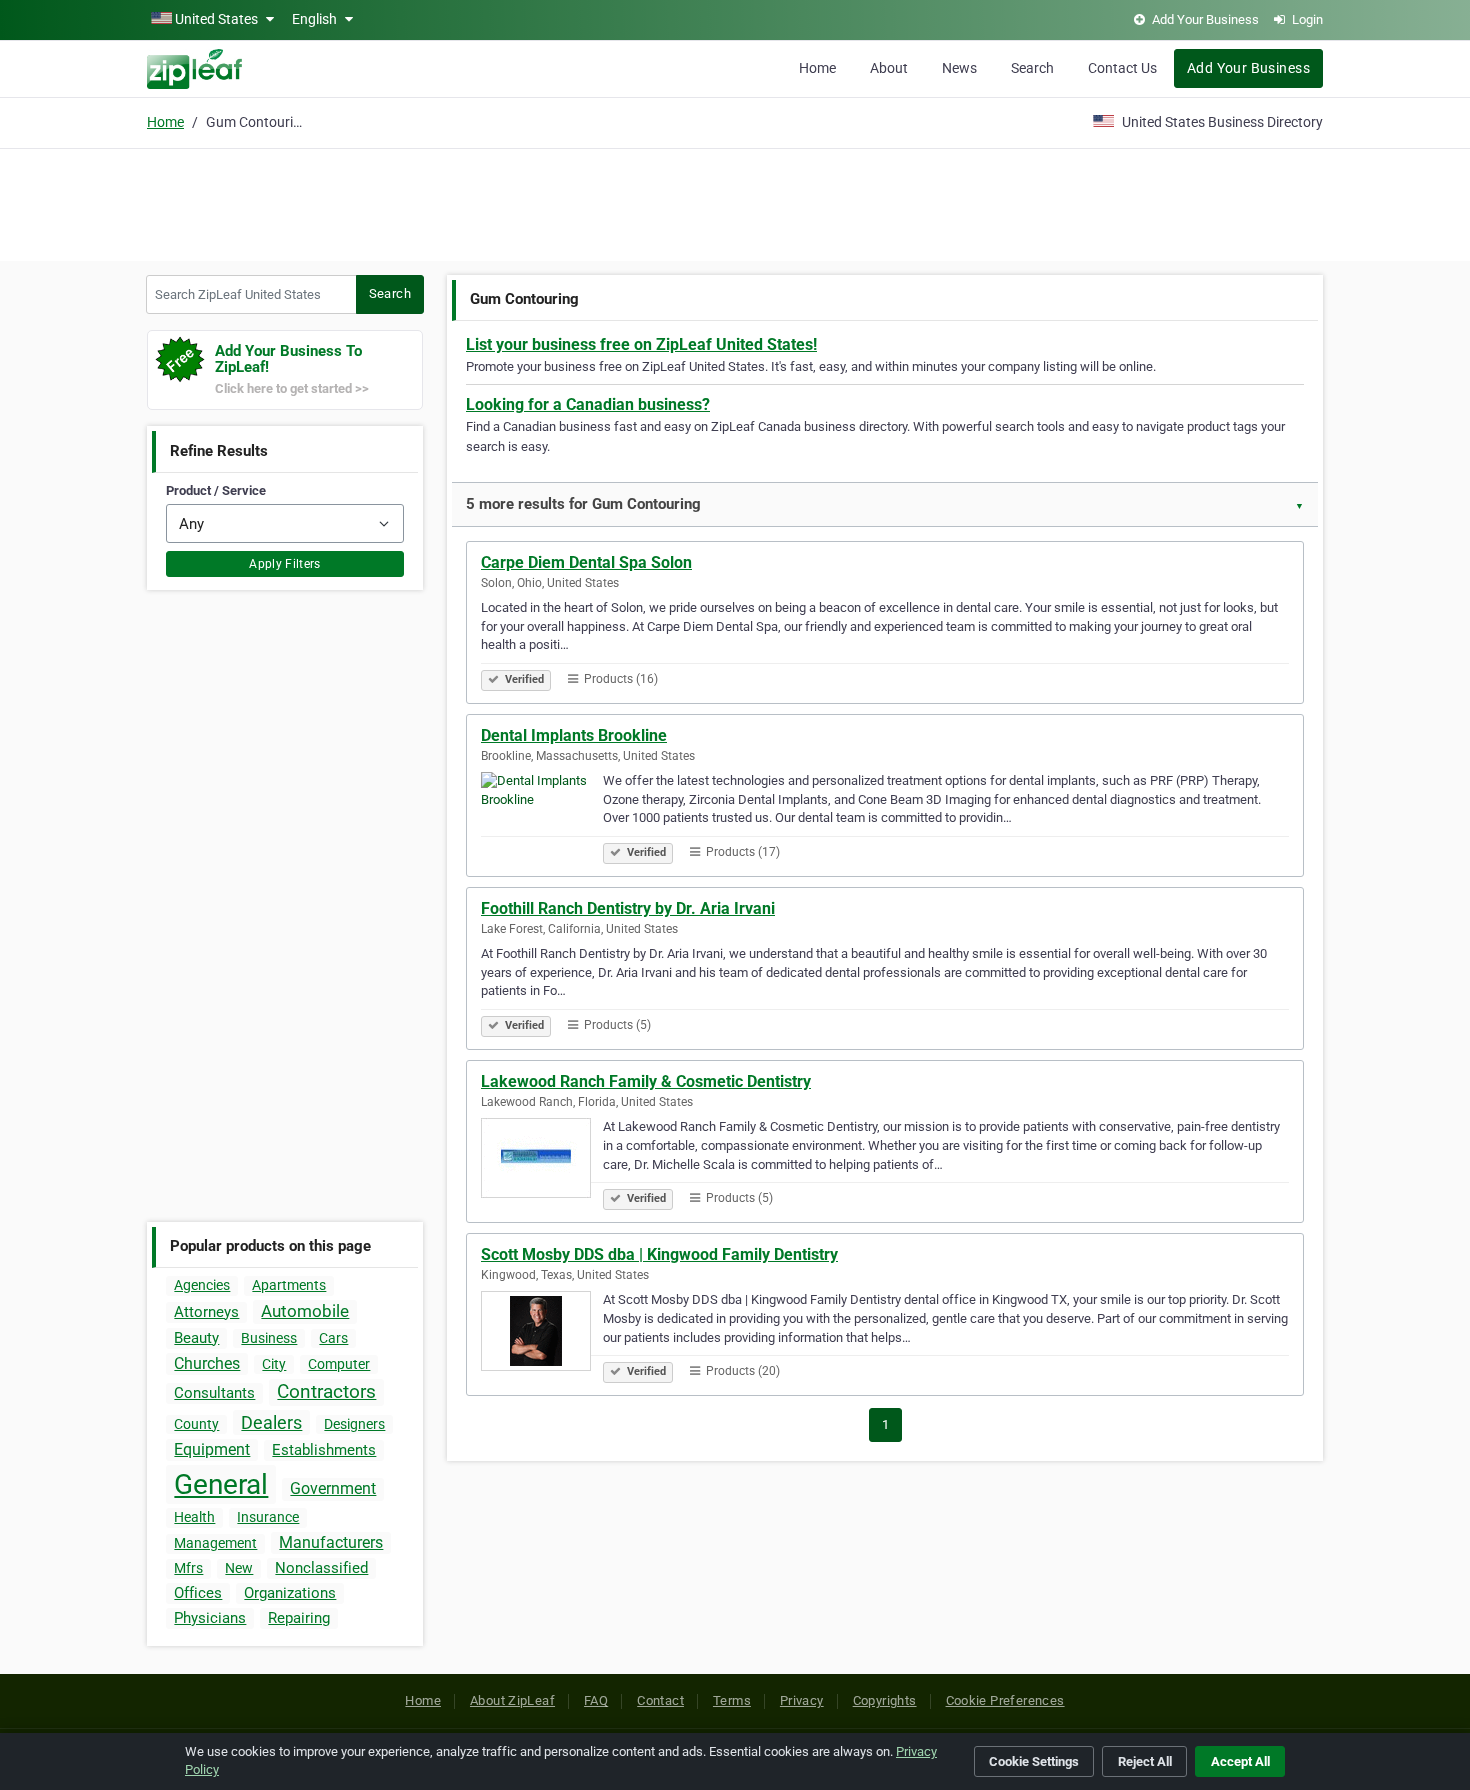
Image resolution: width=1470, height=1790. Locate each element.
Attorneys (206, 1312)
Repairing (299, 1618)
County (196, 1424)
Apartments (289, 1285)
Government (333, 1488)
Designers (354, 1424)
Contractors (326, 1391)
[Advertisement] (735, 202)
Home (817, 68)
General (221, 1484)
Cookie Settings (1034, 1761)
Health (194, 1517)
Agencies (202, 1285)
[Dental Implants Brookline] (542, 815)
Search (1032, 68)
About (889, 68)
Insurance (268, 1517)
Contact (660, 1700)
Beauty (196, 1338)
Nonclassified (321, 1568)
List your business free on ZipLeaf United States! (641, 344)
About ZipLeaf (512, 1700)
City (274, 1364)
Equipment (212, 1449)
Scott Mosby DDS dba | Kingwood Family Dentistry (659, 1254)
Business (269, 1338)
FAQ (596, 1700)
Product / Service (216, 490)
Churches (207, 1363)
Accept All (1240, 1761)
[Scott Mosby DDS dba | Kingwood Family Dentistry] (542, 1334)
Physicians (210, 1618)
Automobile (305, 1311)
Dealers (271, 1422)
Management (215, 1543)
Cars (333, 1338)
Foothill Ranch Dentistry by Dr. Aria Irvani (628, 908)
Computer (339, 1364)
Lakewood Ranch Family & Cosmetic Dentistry (646, 1081)
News (959, 68)
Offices (198, 1593)
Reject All (1145, 1761)
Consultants (214, 1393)
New (239, 1568)
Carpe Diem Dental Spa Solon (586, 562)
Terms (732, 1700)
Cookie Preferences (1005, 1700)
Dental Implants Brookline (574, 735)
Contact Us (1122, 68)
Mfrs (188, 1568)
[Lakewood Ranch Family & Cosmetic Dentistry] (542, 1161)
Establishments (324, 1450)
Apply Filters (285, 564)
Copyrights (885, 1700)
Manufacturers (331, 1542)
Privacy (802, 1700)
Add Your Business (1248, 68)
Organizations (290, 1593)
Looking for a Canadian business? (588, 404)
